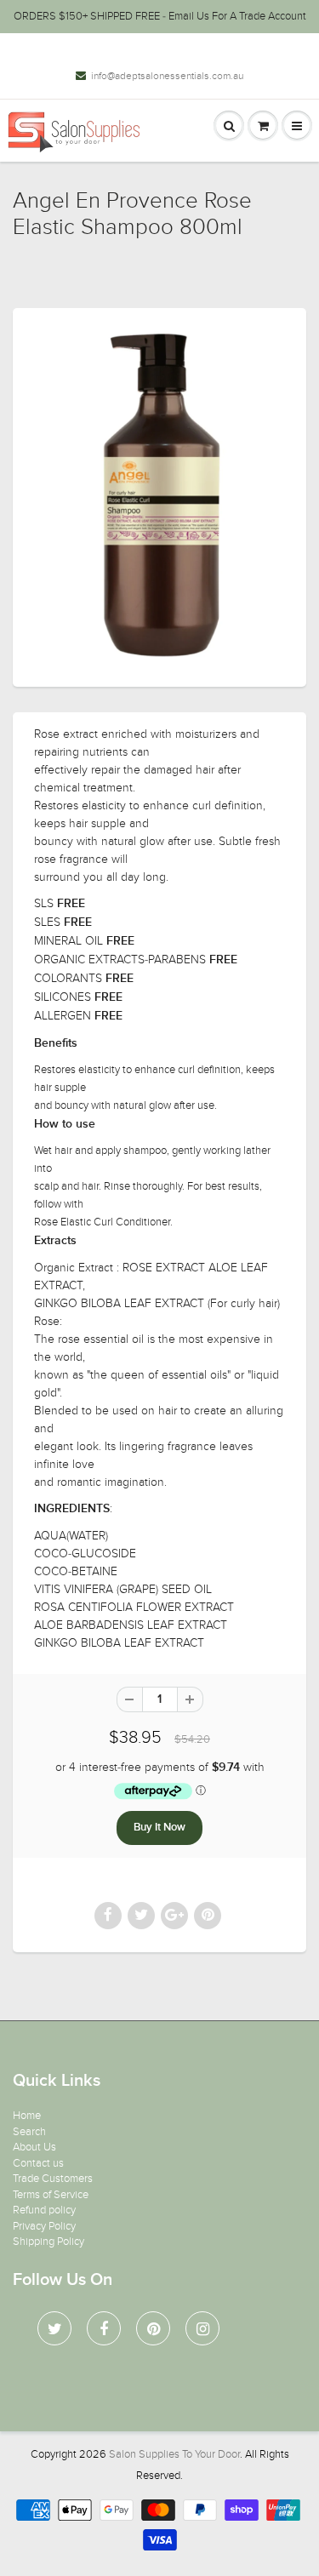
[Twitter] (54, 2328)
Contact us (38, 2163)
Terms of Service (51, 2195)
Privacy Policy (44, 2226)
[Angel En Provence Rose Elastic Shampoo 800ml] (159, 495)
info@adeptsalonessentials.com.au (167, 76)
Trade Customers (53, 2179)
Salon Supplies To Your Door (174, 2454)
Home (27, 2116)
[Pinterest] (153, 2328)
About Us (34, 2147)
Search (29, 2132)
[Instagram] (202, 2328)
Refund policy (44, 2210)
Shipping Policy (48, 2242)
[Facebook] (104, 2328)
